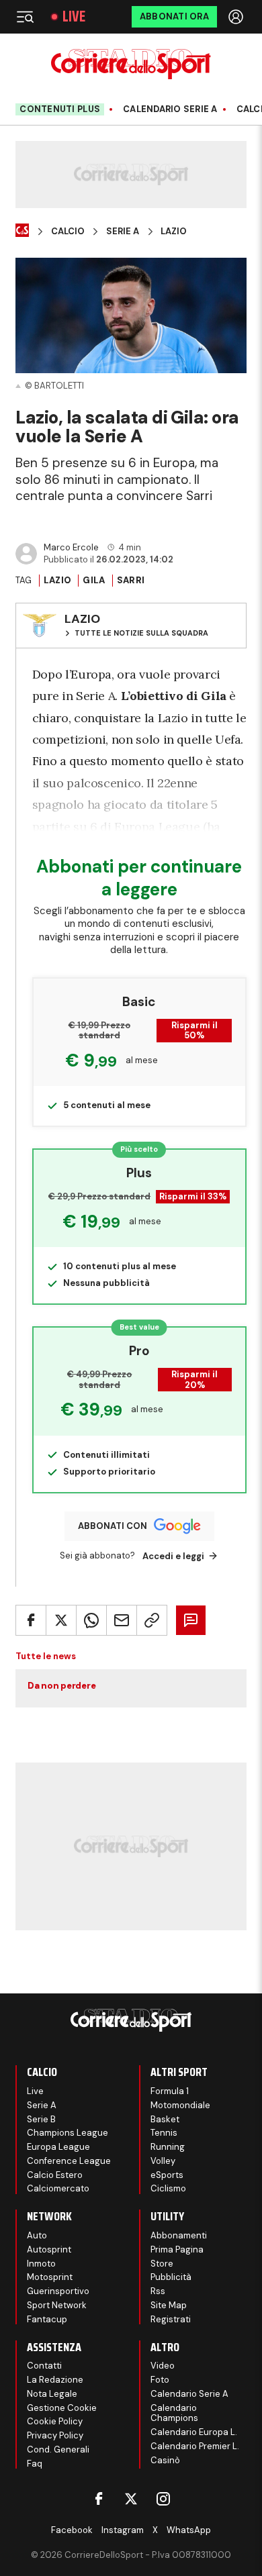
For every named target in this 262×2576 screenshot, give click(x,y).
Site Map (169, 2305)
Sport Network (57, 2305)
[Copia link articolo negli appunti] (152, 1620)
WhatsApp (189, 2530)
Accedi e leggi (173, 1556)
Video (163, 2366)
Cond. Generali (58, 2449)
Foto (160, 2380)
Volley (163, 2161)
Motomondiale (180, 2105)
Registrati (171, 2319)
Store (162, 2264)
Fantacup (47, 2319)
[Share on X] (61, 1620)
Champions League (68, 2133)
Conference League (69, 2161)
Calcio (68, 232)
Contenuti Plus (60, 109)
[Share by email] (122, 1620)
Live (74, 17)
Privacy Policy (55, 2435)
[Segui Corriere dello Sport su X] (131, 2499)
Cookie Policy (55, 2421)
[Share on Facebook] (31, 1620)
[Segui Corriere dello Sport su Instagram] (163, 2499)
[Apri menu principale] (25, 17)
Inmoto (41, 2264)
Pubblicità (171, 2277)
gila (94, 580)
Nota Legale (52, 2394)
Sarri (131, 580)
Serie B (41, 2119)
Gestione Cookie (62, 2408)
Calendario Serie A (170, 109)
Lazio (174, 232)
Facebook (72, 2530)
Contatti (44, 2366)
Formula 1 (170, 2091)
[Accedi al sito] (237, 17)
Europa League (157, 827)
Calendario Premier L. (195, 2446)
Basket (165, 2119)
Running (168, 2147)
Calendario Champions (174, 2413)
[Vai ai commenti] (191, 1620)
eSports (167, 2175)
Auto (37, 2235)
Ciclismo (168, 2188)
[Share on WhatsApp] (91, 1620)
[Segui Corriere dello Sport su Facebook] (99, 2499)
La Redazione (55, 2380)
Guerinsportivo (58, 2291)
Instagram (123, 2530)
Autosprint (49, 2249)
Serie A (123, 232)
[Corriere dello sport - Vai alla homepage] (131, 64)
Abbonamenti (179, 2235)
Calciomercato (58, 2188)
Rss (158, 2291)
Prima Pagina (177, 2249)
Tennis (164, 2133)
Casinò (165, 2460)
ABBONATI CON (113, 1526)
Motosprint (50, 2277)
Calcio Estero (55, 2175)
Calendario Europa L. (194, 2432)
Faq (35, 2464)
